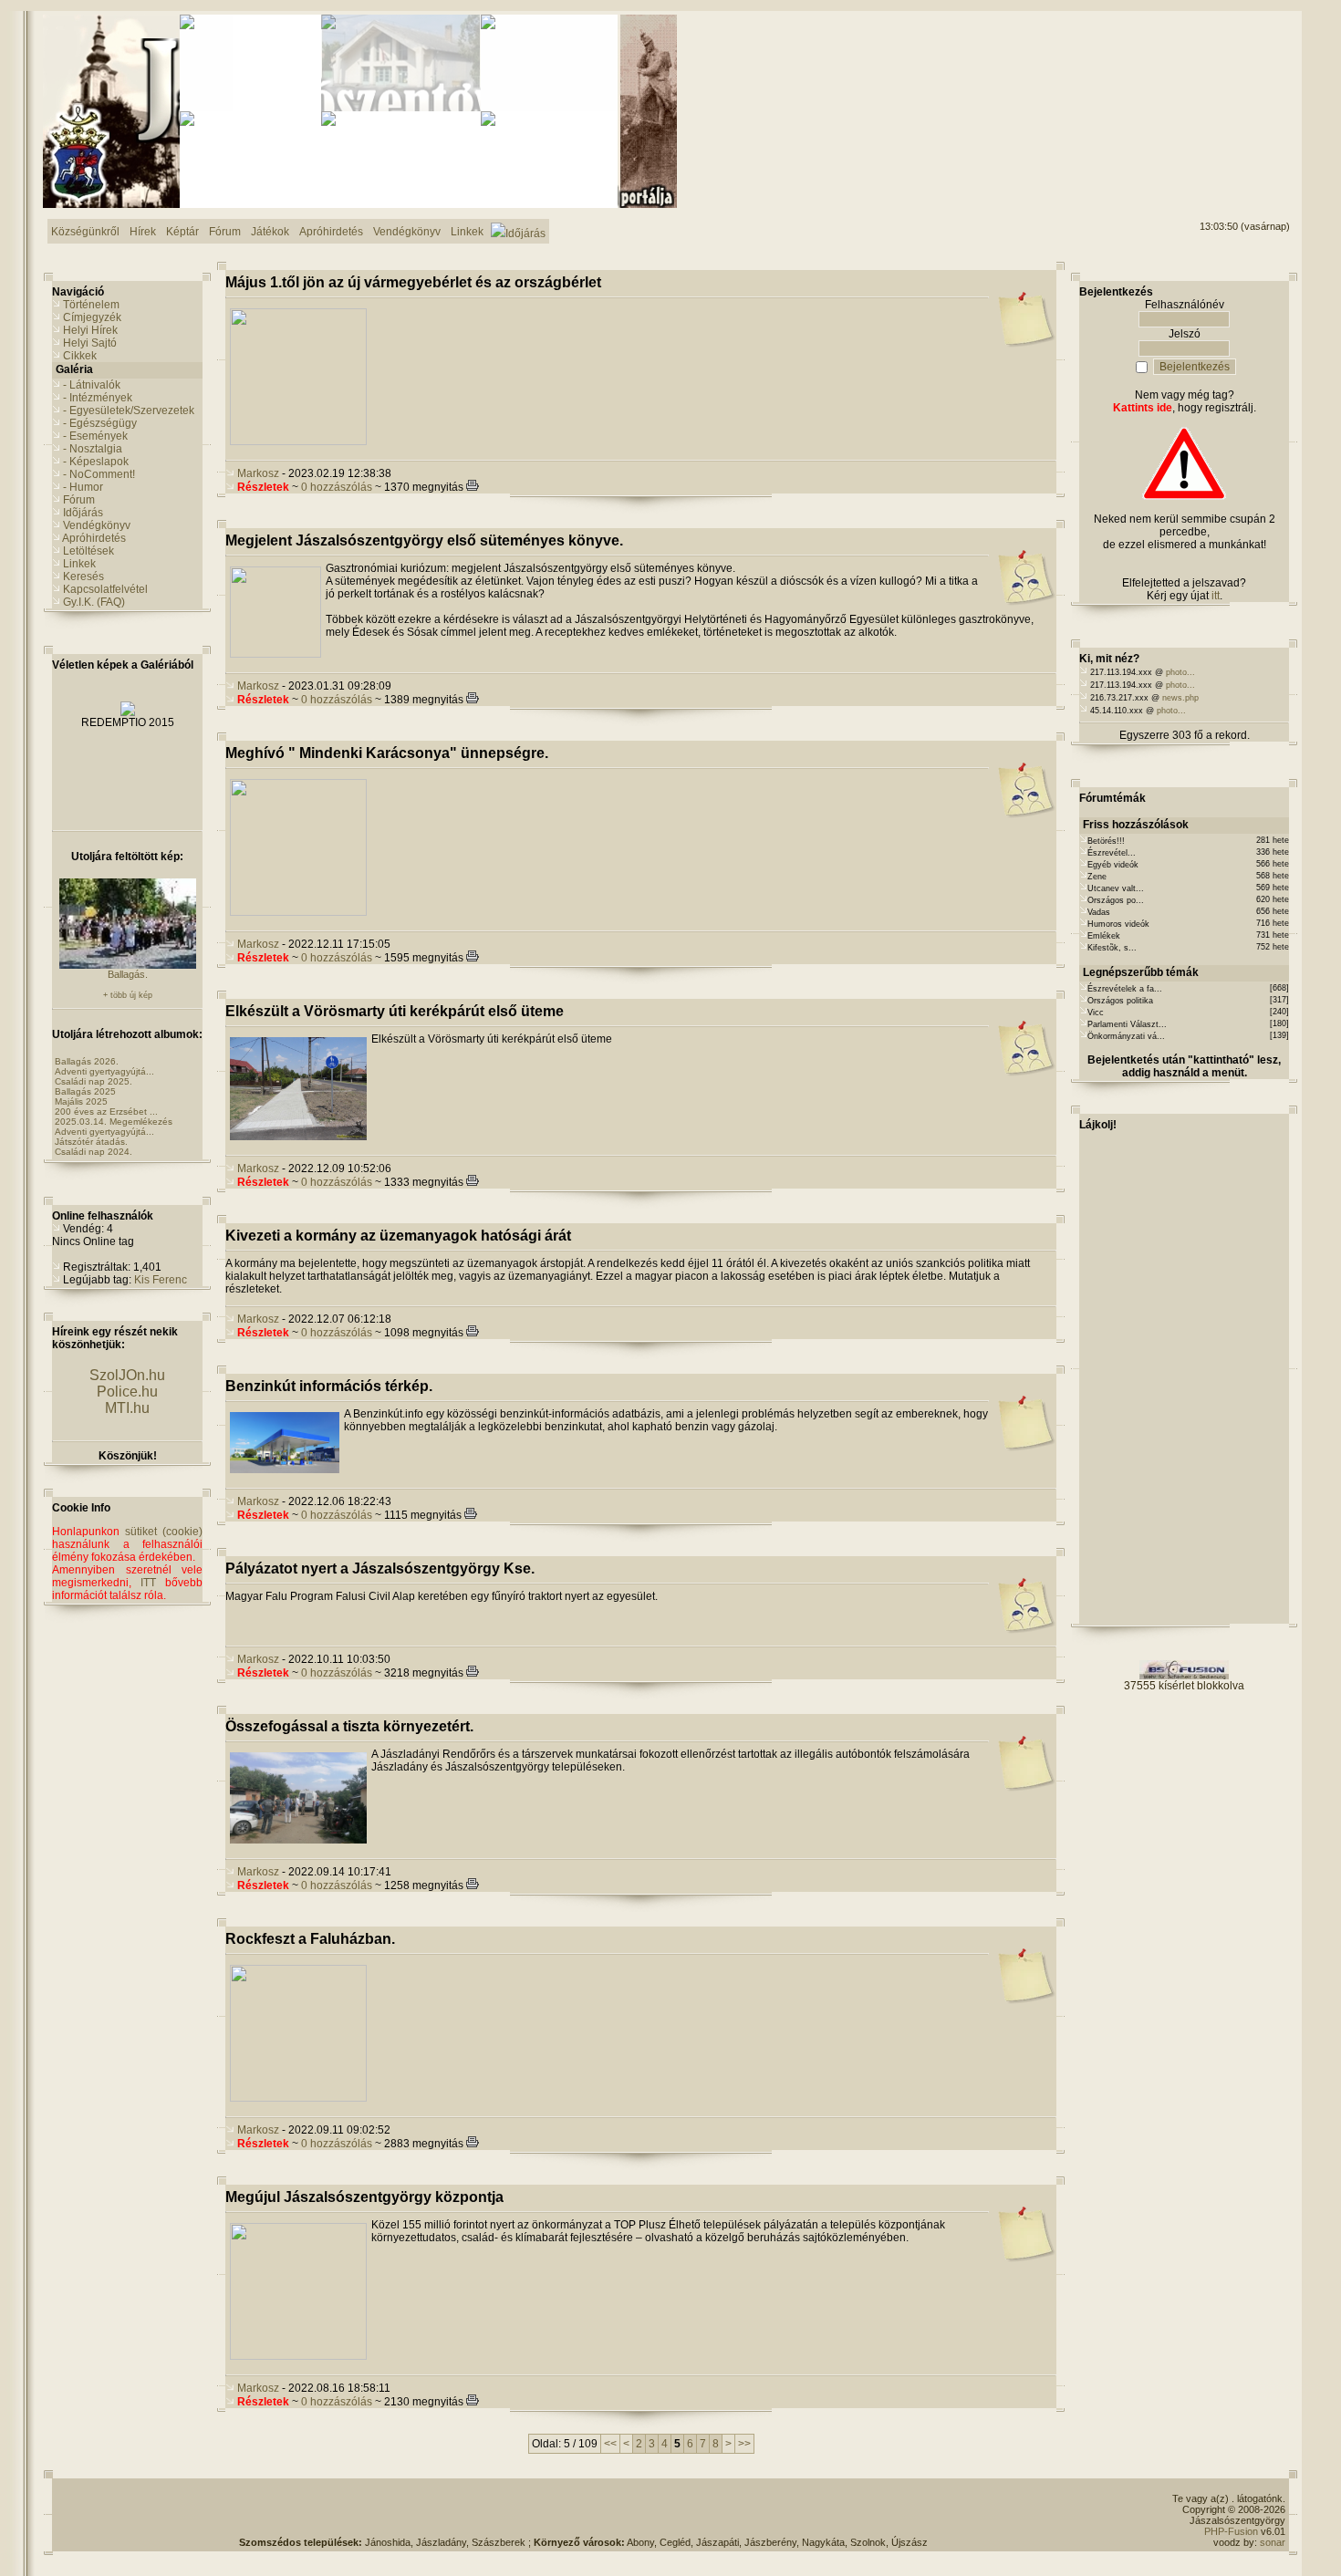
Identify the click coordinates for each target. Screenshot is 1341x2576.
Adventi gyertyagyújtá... (104, 1071)
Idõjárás (83, 513)
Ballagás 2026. (87, 1061)
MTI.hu (127, 1408)
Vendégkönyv (97, 525)
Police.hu (127, 1392)
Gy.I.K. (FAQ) (94, 602)
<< (610, 2444)
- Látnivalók (92, 385)
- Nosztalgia (93, 449)
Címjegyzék (92, 317)
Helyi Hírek (90, 330)
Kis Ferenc (161, 1280)
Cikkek (80, 356)
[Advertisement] (1216, 83)
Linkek (79, 564)
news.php (1180, 698)
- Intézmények (98, 398)
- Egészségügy (100, 423)
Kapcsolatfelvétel (105, 589)
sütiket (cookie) (164, 1532)
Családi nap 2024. (94, 1152)
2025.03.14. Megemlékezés (114, 1122)
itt (1216, 596)
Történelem (91, 305)
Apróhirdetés (94, 538)
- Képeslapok (96, 462)
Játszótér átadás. (91, 1142)
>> (744, 2444)
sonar (1273, 2542)
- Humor (83, 487)
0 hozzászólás (337, 487)
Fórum (79, 500)
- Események (95, 436)
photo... (1180, 672)
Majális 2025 (81, 1101)
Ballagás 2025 (85, 1091)
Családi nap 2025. (94, 1081)
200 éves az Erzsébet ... (106, 1111)
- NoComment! (99, 474)
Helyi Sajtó (90, 343)
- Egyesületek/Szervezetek (129, 410)
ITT (148, 1583)
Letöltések (88, 551)
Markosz (258, 473)
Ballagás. (128, 974)
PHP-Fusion (1231, 2531)
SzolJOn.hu (127, 1375)
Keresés (83, 576)
